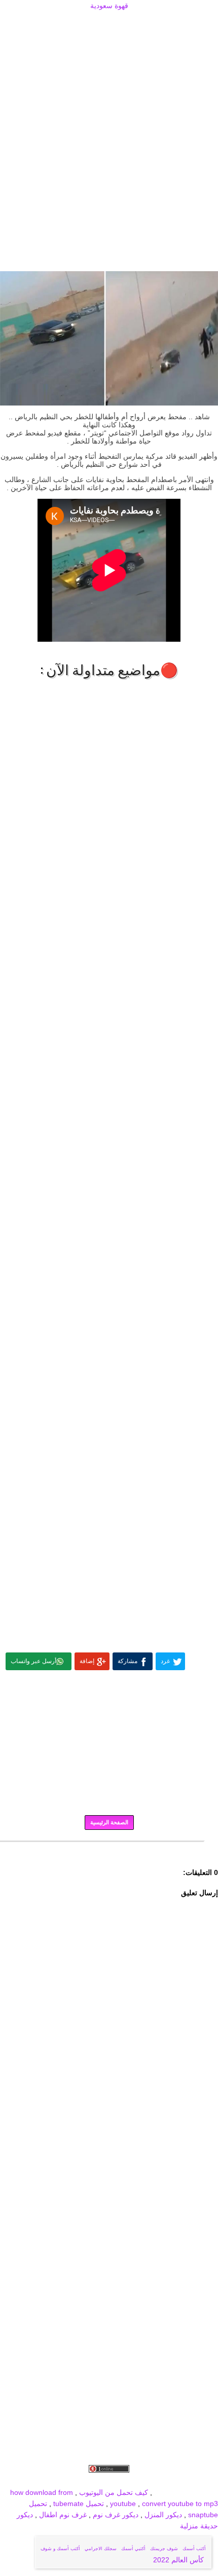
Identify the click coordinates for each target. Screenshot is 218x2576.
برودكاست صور (111, 2481)
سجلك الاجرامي (101, 2549)
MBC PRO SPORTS (186, 2492)
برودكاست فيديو (160, 2481)
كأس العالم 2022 (179, 2560)
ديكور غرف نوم (115, 2515)
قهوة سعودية (109, 6)
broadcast (21, 2481)
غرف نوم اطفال (62, 2515)
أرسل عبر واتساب (33, 1661)
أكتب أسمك (194, 2549)
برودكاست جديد (62, 2481)
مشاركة (128, 1661)
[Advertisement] (109, 24)
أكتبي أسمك (133, 2549)
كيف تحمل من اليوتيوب (114, 2492)
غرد (165, 1661)
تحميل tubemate (79, 2504)
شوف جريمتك (164, 2549)
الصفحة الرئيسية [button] (109, 1822)
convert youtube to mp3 (180, 2504)
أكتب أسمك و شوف (60, 2549)
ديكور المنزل (162, 2515)
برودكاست (109, 1849)
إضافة (87, 1661)
